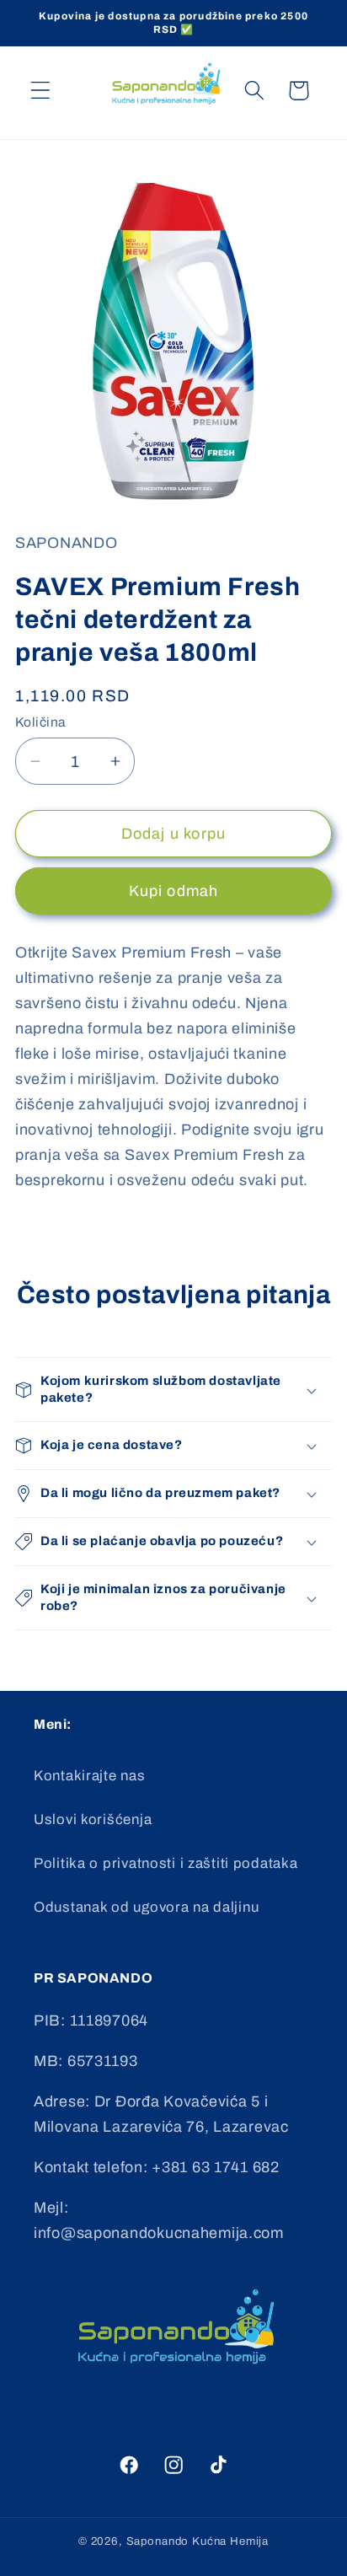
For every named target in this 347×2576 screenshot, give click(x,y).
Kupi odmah (174, 891)
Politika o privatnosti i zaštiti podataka (166, 1863)
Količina (41, 722)
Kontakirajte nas (90, 1776)
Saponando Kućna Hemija (198, 2541)
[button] (41, 91)
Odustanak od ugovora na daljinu (146, 1907)
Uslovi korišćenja (93, 1819)
